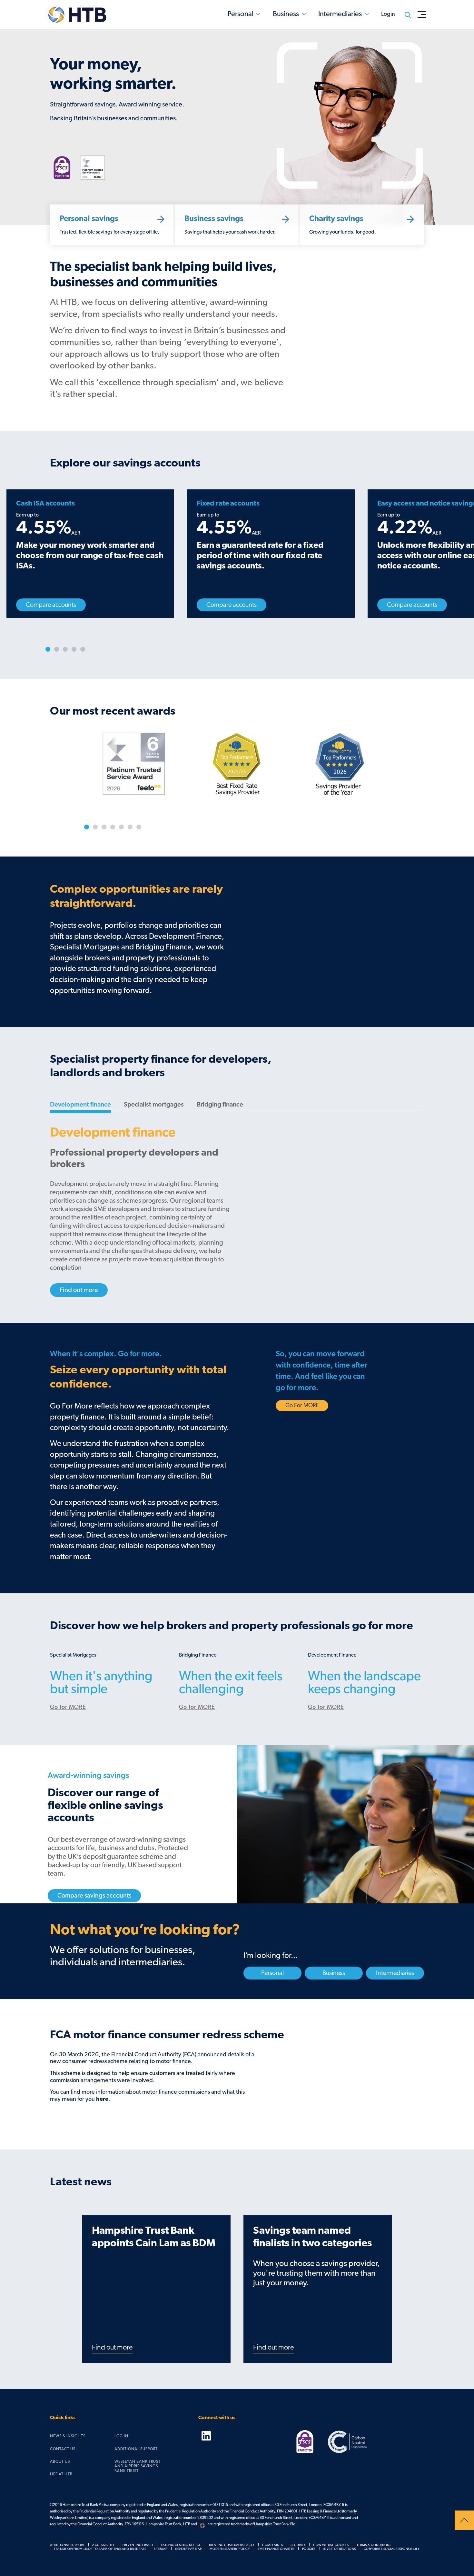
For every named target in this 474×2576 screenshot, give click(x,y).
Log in (121, 2436)
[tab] (80, 1102)
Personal (241, 14)
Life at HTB (61, 2474)
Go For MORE (302, 1406)
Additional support (136, 2449)
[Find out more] (79, 1281)
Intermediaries (340, 14)
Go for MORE (68, 1707)
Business (286, 14)
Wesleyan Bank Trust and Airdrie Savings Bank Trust (138, 2466)
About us (60, 2461)
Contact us (63, 2449)
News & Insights (68, 2436)
